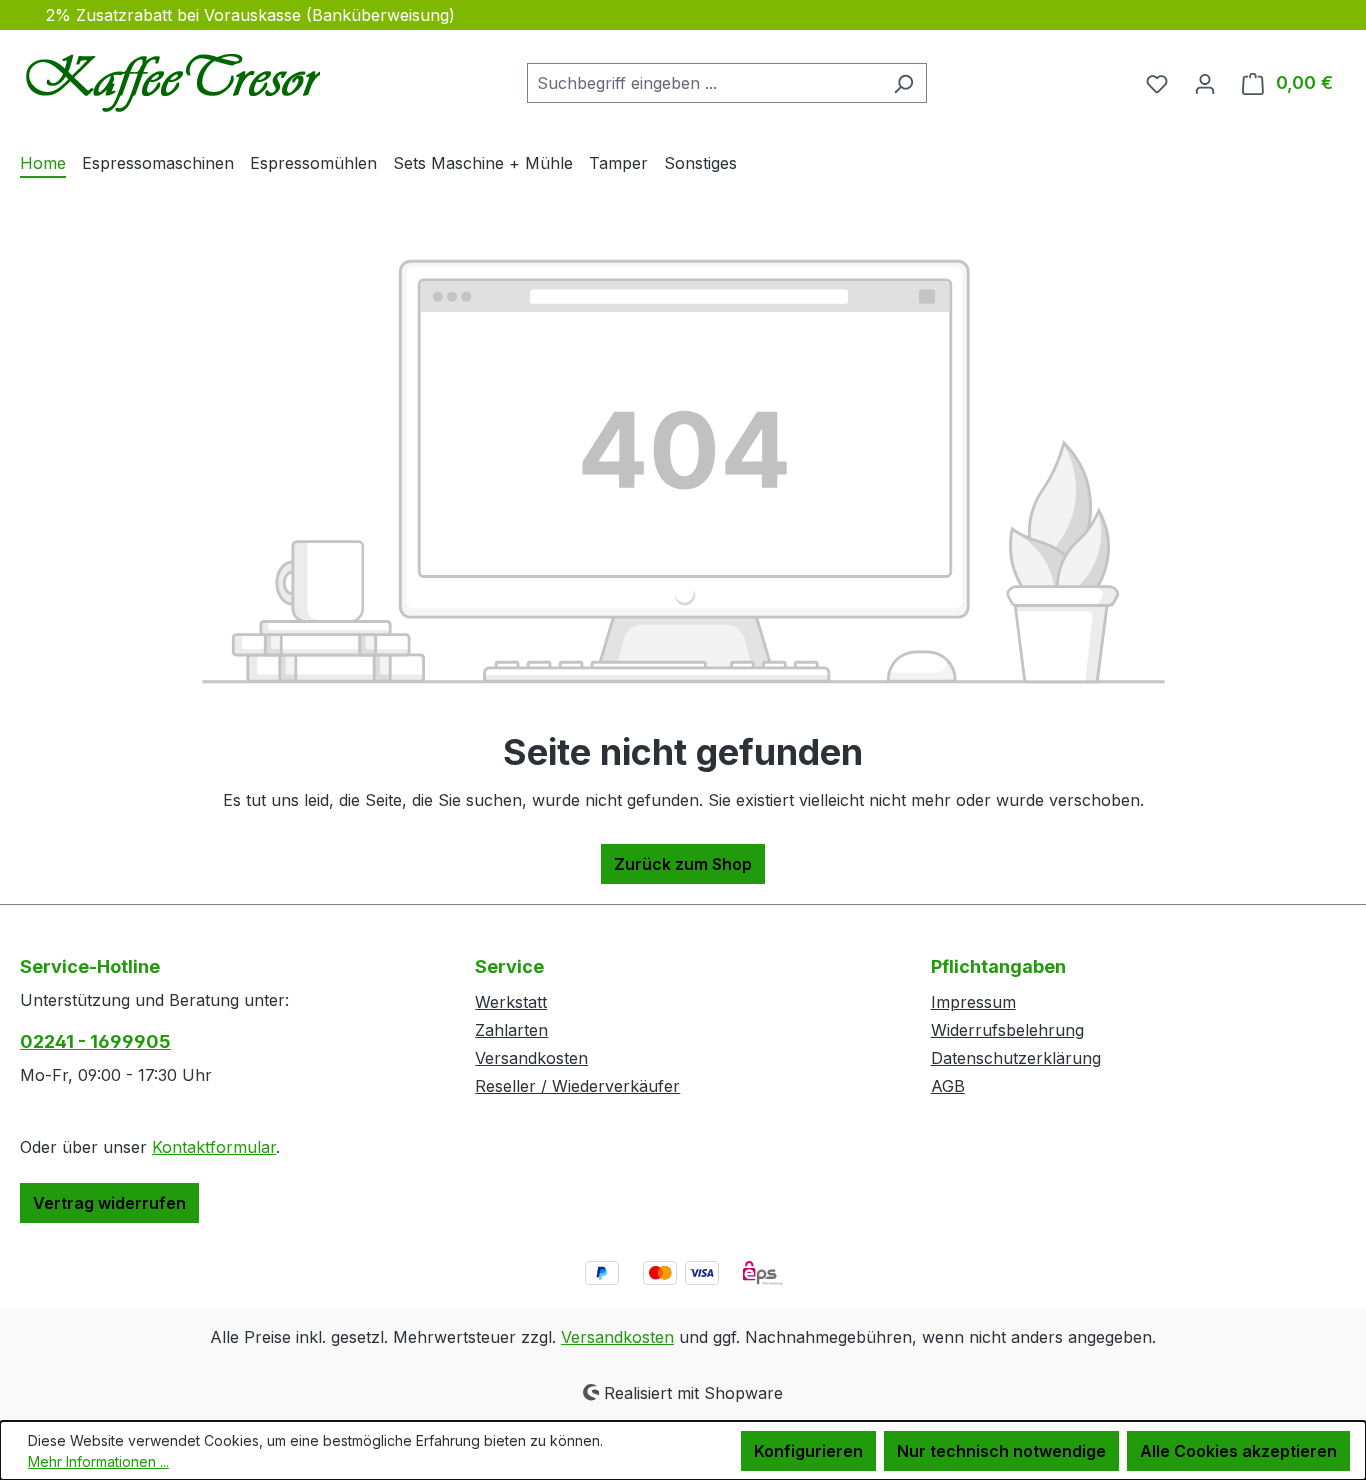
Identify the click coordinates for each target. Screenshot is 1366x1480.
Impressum (973, 1002)
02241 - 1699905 (95, 1041)
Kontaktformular (214, 1147)
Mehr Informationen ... (98, 1461)
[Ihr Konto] (1205, 83)
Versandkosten (531, 1058)
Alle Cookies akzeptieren (1238, 1451)
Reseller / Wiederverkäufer (577, 1086)
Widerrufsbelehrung (1007, 1030)
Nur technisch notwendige (1001, 1451)
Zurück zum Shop (683, 864)
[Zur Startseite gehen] (170, 78)
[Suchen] (903, 83)
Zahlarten (511, 1030)
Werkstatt (511, 1002)
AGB (948, 1086)
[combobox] (704, 83)
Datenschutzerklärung (1016, 1058)
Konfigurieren (808, 1451)
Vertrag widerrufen (109, 1203)
